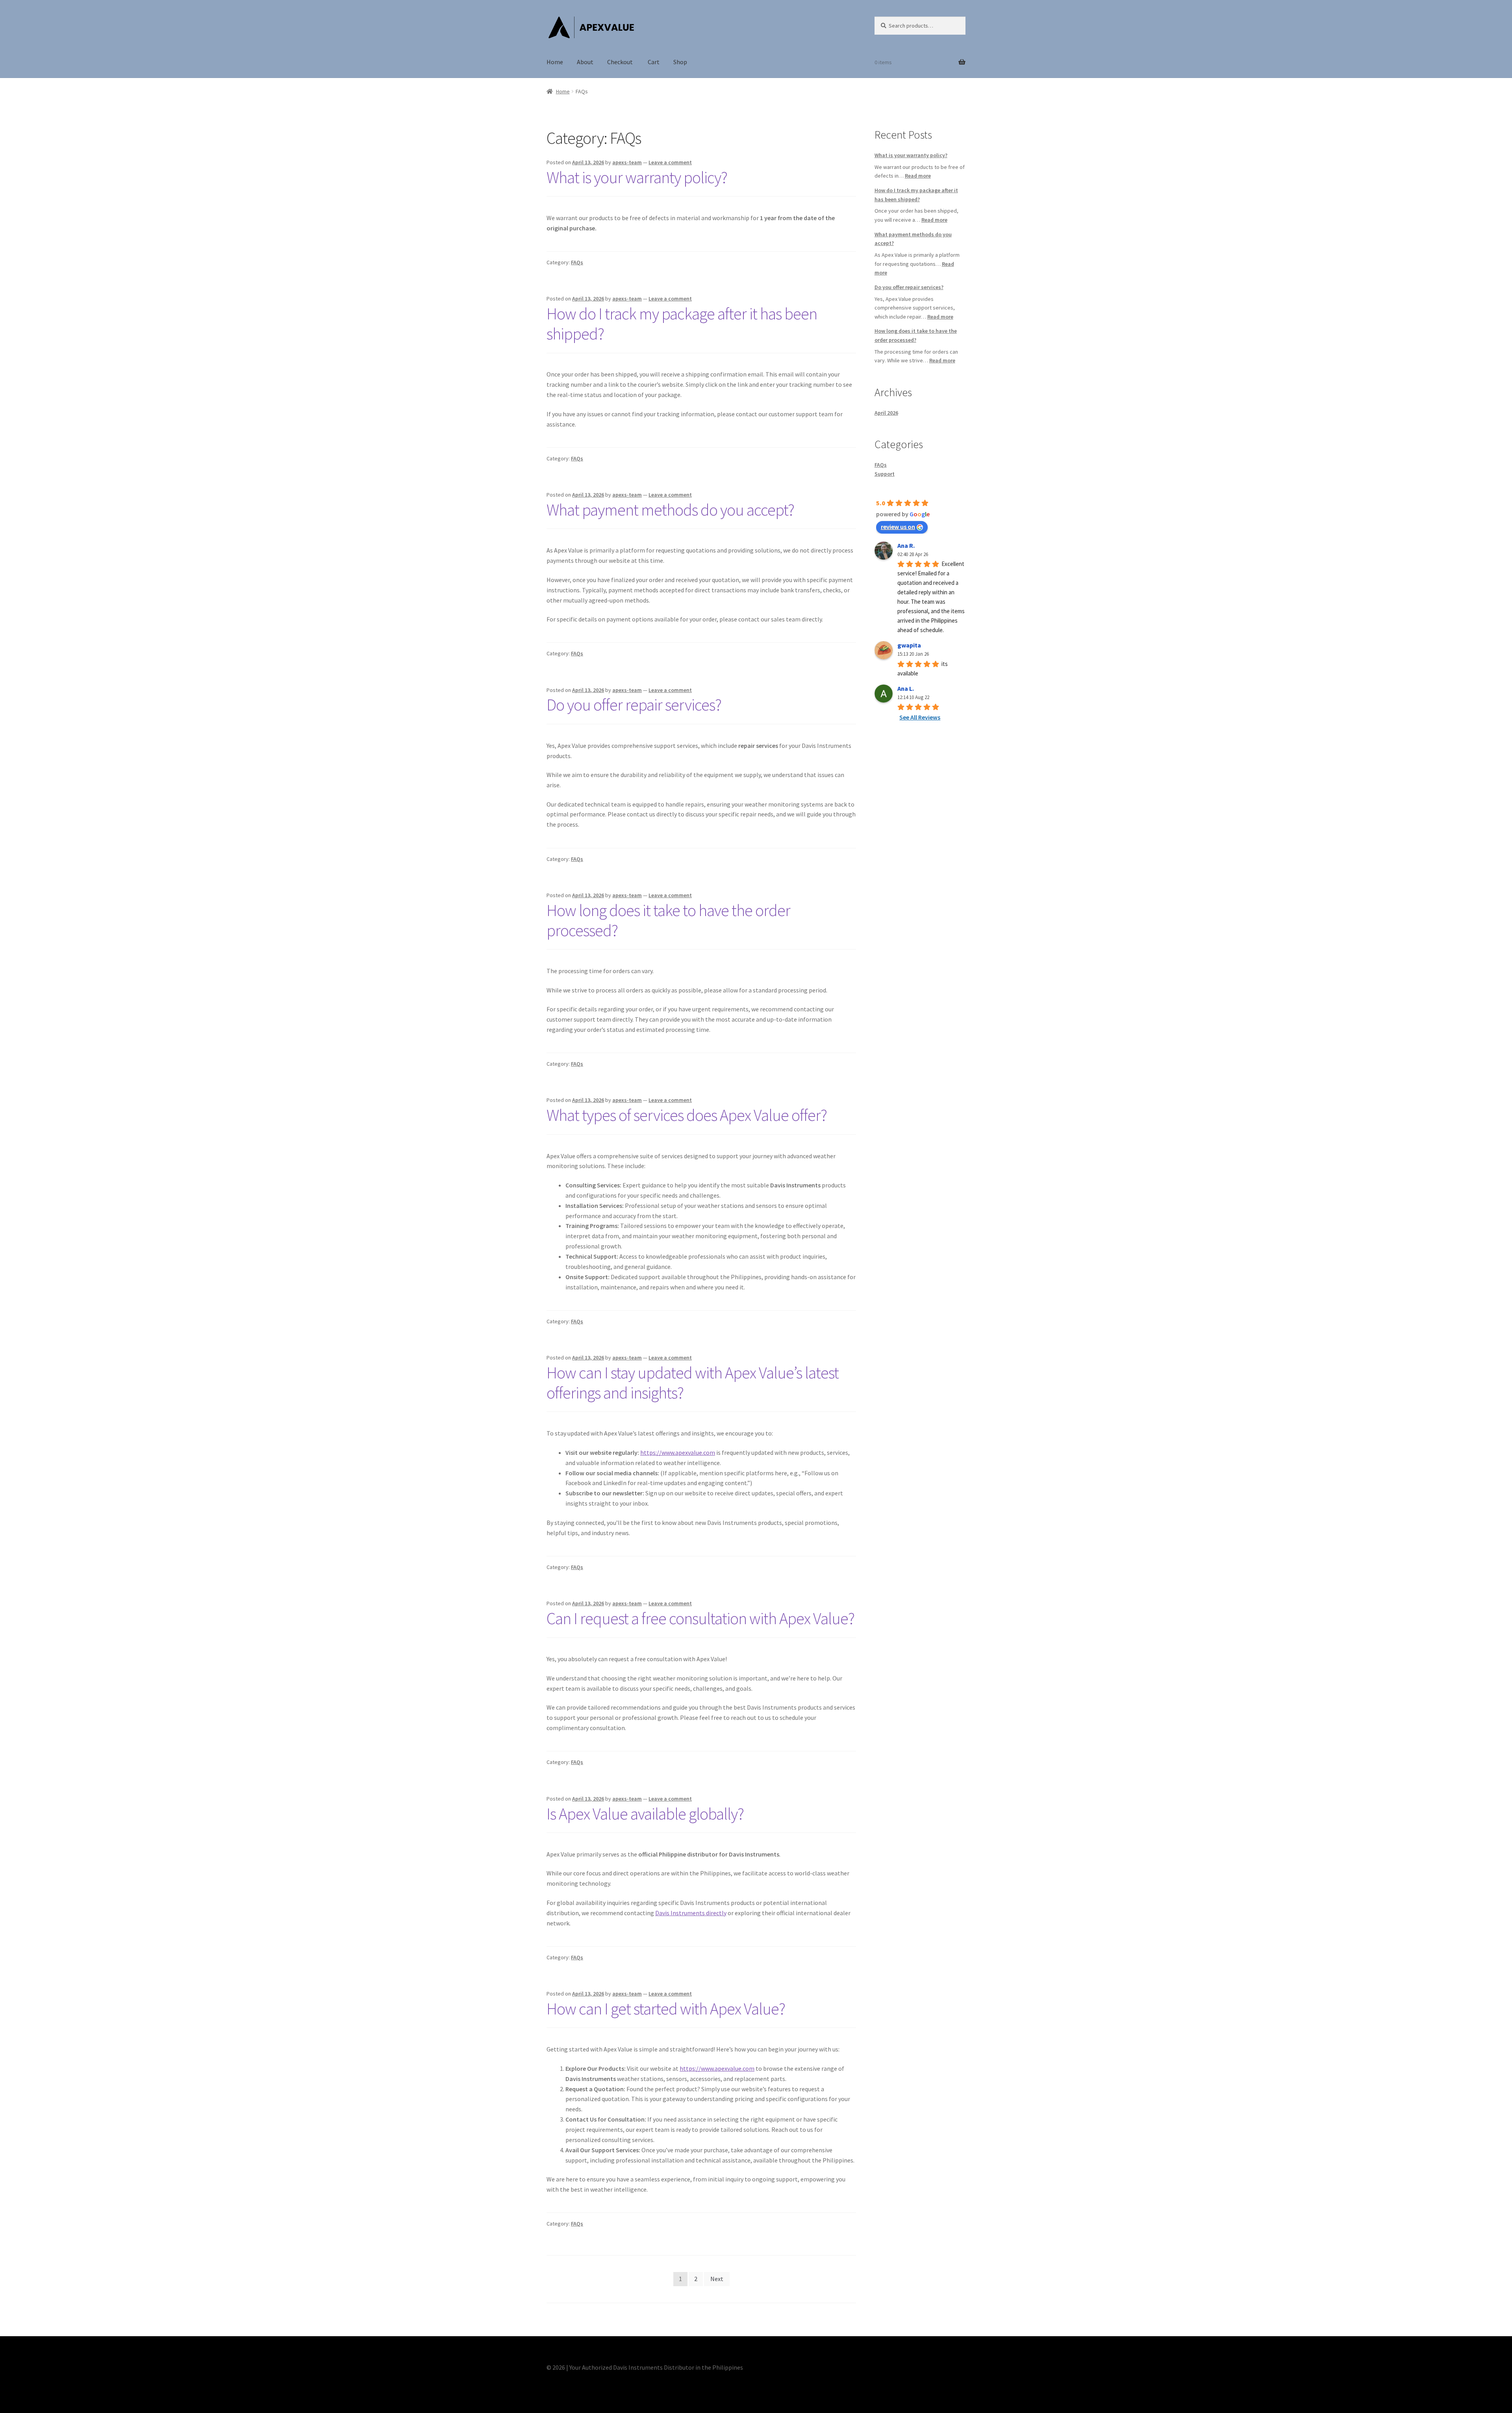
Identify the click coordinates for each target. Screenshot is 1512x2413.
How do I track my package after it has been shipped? (682, 324)
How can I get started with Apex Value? (666, 2009)
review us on (898, 527)
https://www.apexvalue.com (678, 1452)
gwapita (909, 645)
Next (717, 2279)
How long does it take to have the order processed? (668, 920)
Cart (654, 62)
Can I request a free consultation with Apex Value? (700, 1618)
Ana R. (906, 545)
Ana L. (906, 688)
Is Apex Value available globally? (645, 1814)
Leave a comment (670, 162)
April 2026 (886, 413)
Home (555, 62)
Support (885, 474)
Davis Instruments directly (691, 1913)
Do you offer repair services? (634, 705)
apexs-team (627, 162)
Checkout (621, 62)
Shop (680, 62)
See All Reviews (920, 717)
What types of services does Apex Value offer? (687, 1115)
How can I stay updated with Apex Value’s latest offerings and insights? (693, 1383)
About (585, 62)
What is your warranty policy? (637, 177)
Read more (918, 176)
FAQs (577, 262)
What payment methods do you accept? (670, 510)
